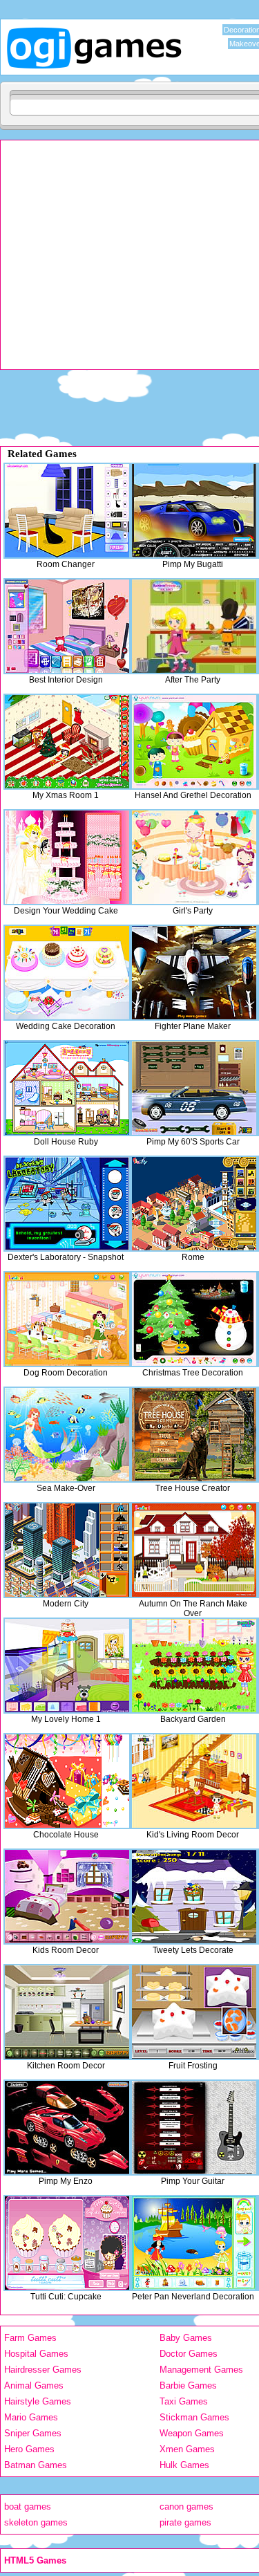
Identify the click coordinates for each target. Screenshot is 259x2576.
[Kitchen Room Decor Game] (67, 2012)
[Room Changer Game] (67, 511)
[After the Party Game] (194, 626)
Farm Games (30, 2338)
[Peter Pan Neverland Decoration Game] (194, 2243)
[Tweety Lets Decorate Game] (194, 1897)
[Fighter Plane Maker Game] (194, 973)
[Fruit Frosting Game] (194, 2012)
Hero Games (29, 2449)
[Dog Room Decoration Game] (67, 1319)
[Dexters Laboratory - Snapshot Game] (67, 1204)
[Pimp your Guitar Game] (194, 2128)
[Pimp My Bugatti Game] (194, 511)
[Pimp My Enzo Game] (67, 2128)
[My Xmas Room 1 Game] (67, 742)
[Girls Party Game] (194, 857)
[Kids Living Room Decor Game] (194, 1781)
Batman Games (36, 2465)
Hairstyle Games (38, 2401)
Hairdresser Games (43, 2370)
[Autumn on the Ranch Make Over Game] (194, 1550)
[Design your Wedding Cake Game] (67, 857)
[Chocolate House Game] (67, 1781)
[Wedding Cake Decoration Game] (67, 973)
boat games (28, 2506)
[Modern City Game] (67, 1550)
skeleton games (36, 2522)
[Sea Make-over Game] (67, 1435)
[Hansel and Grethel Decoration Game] (194, 742)
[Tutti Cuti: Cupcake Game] (67, 2243)
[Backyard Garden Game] (194, 1666)
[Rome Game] (194, 1204)
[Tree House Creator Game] (194, 1435)
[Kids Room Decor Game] (67, 1897)
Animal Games (34, 2385)
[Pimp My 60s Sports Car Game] (194, 1088)
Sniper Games (33, 2433)
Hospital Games (36, 2354)
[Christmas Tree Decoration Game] (194, 1319)
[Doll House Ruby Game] (67, 1088)
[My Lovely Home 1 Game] (67, 1666)
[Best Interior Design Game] (67, 626)
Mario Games (31, 2417)
